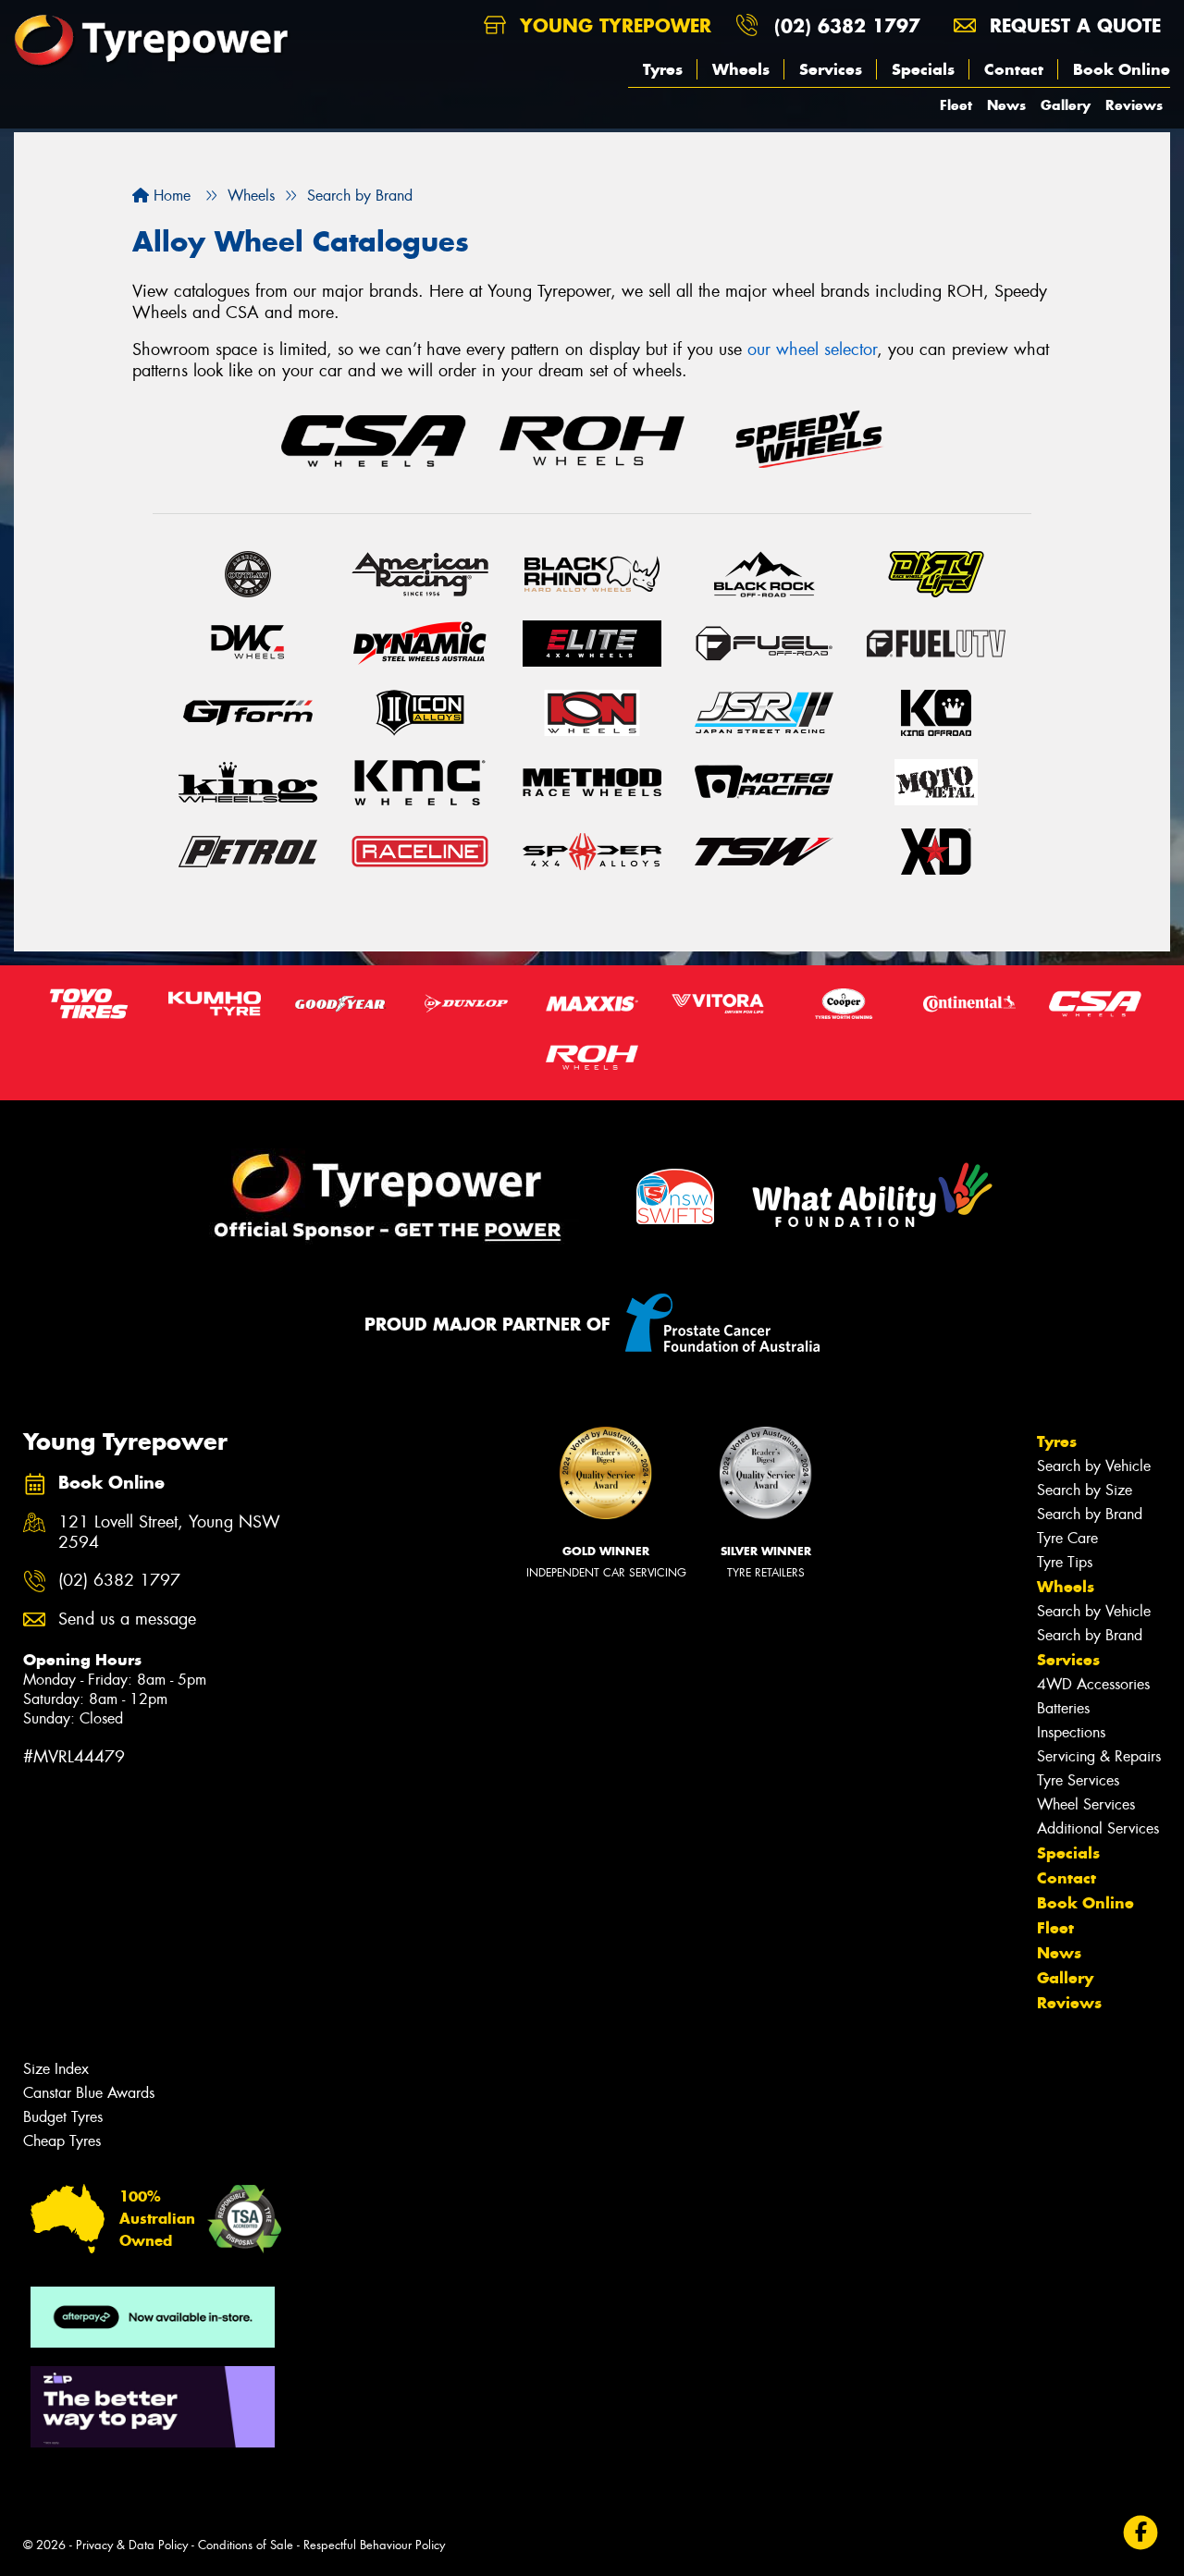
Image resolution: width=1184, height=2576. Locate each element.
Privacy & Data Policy (132, 2545)
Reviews (1134, 105)
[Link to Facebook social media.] (1141, 2533)
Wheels (741, 69)
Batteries (1063, 1708)
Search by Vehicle (1094, 1466)
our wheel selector (812, 350)
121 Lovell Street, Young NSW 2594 (169, 1533)
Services (831, 69)
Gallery (1066, 105)
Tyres (663, 69)
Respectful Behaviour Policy (374, 2545)
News (1006, 105)
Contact (1014, 69)
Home (170, 196)
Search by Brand (1090, 1514)
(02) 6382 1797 (847, 25)
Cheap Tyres (62, 2141)
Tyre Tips (1065, 1562)
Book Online (1122, 69)
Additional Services (1098, 1828)
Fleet (956, 105)
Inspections (1071, 1732)
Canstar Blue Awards (89, 2093)
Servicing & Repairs (1099, 1756)
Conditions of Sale (246, 2545)
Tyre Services (1078, 1780)
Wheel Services (1086, 1804)
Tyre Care (1067, 1538)
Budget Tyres (63, 2117)
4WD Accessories (1093, 1684)
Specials (923, 69)
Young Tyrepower (612, 25)
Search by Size (1085, 1490)
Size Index (56, 2069)
